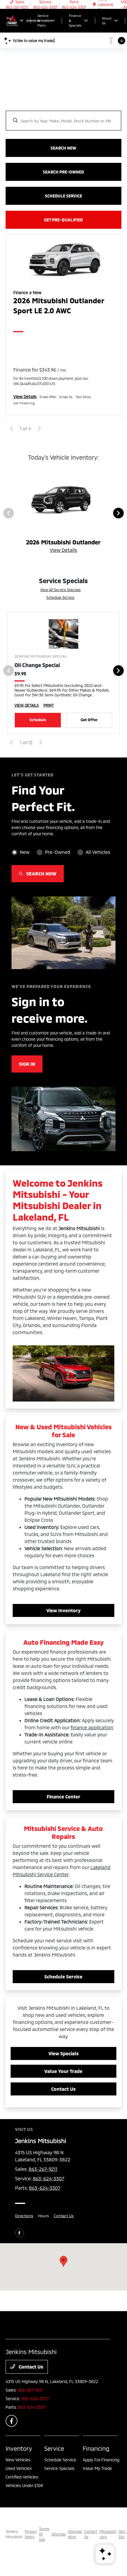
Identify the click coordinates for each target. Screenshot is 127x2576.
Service (54, 2448)
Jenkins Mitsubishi (14, 2534)
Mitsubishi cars (108, 2534)
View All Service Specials (60, 590)
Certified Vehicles (22, 2477)
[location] (94, 4)
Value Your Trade (63, 2071)
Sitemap (59, 2534)
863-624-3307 (48, 2178)
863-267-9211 (43, 2169)
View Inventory (63, 1610)
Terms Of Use (44, 2534)
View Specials (63, 2053)
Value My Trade (97, 2468)
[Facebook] (19, 2233)
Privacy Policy (31, 2534)
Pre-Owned (58, 852)
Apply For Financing (101, 2460)
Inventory (19, 2448)
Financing (96, 2448)
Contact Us (63, 2089)
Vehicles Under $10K (24, 2485)
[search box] (63, 118)
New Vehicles (18, 2460)
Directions (24, 2216)
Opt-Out (123, 2534)
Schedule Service (60, 597)
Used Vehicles (19, 2468)
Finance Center (63, 1796)
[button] (63, 2261)
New (25, 852)
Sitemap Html (75, 2534)
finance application (92, 1727)
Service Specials (59, 2468)
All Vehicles (98, 852)
